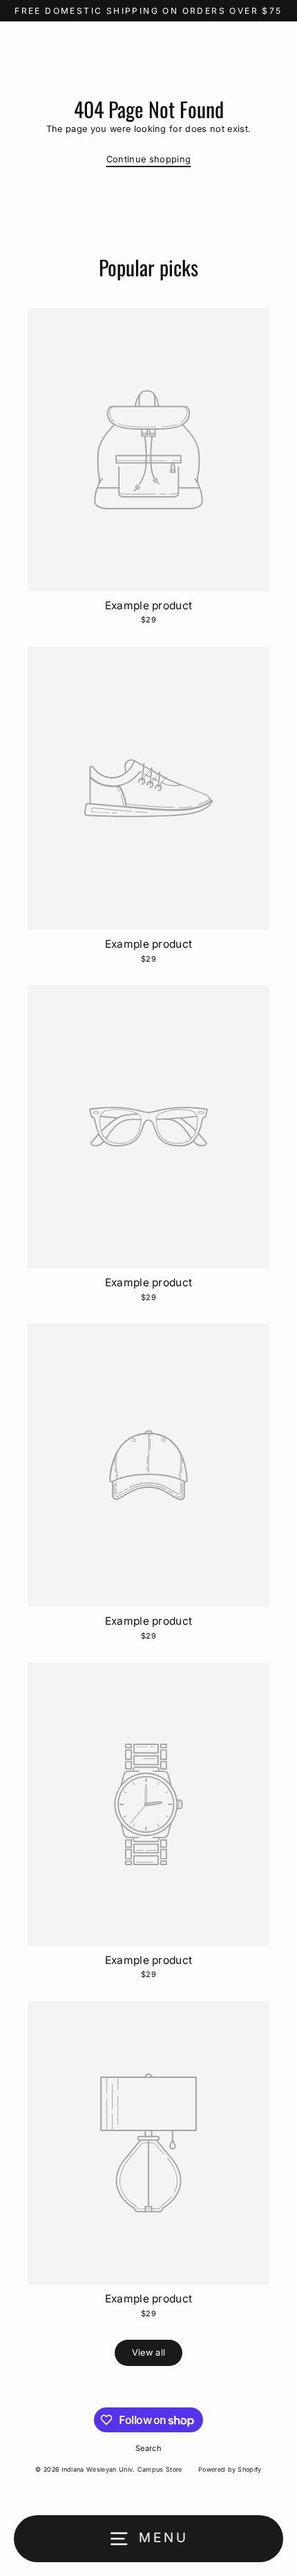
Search (148, 2448)
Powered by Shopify (230, 2469)
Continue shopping (148, 159)
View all (149, 2353)
